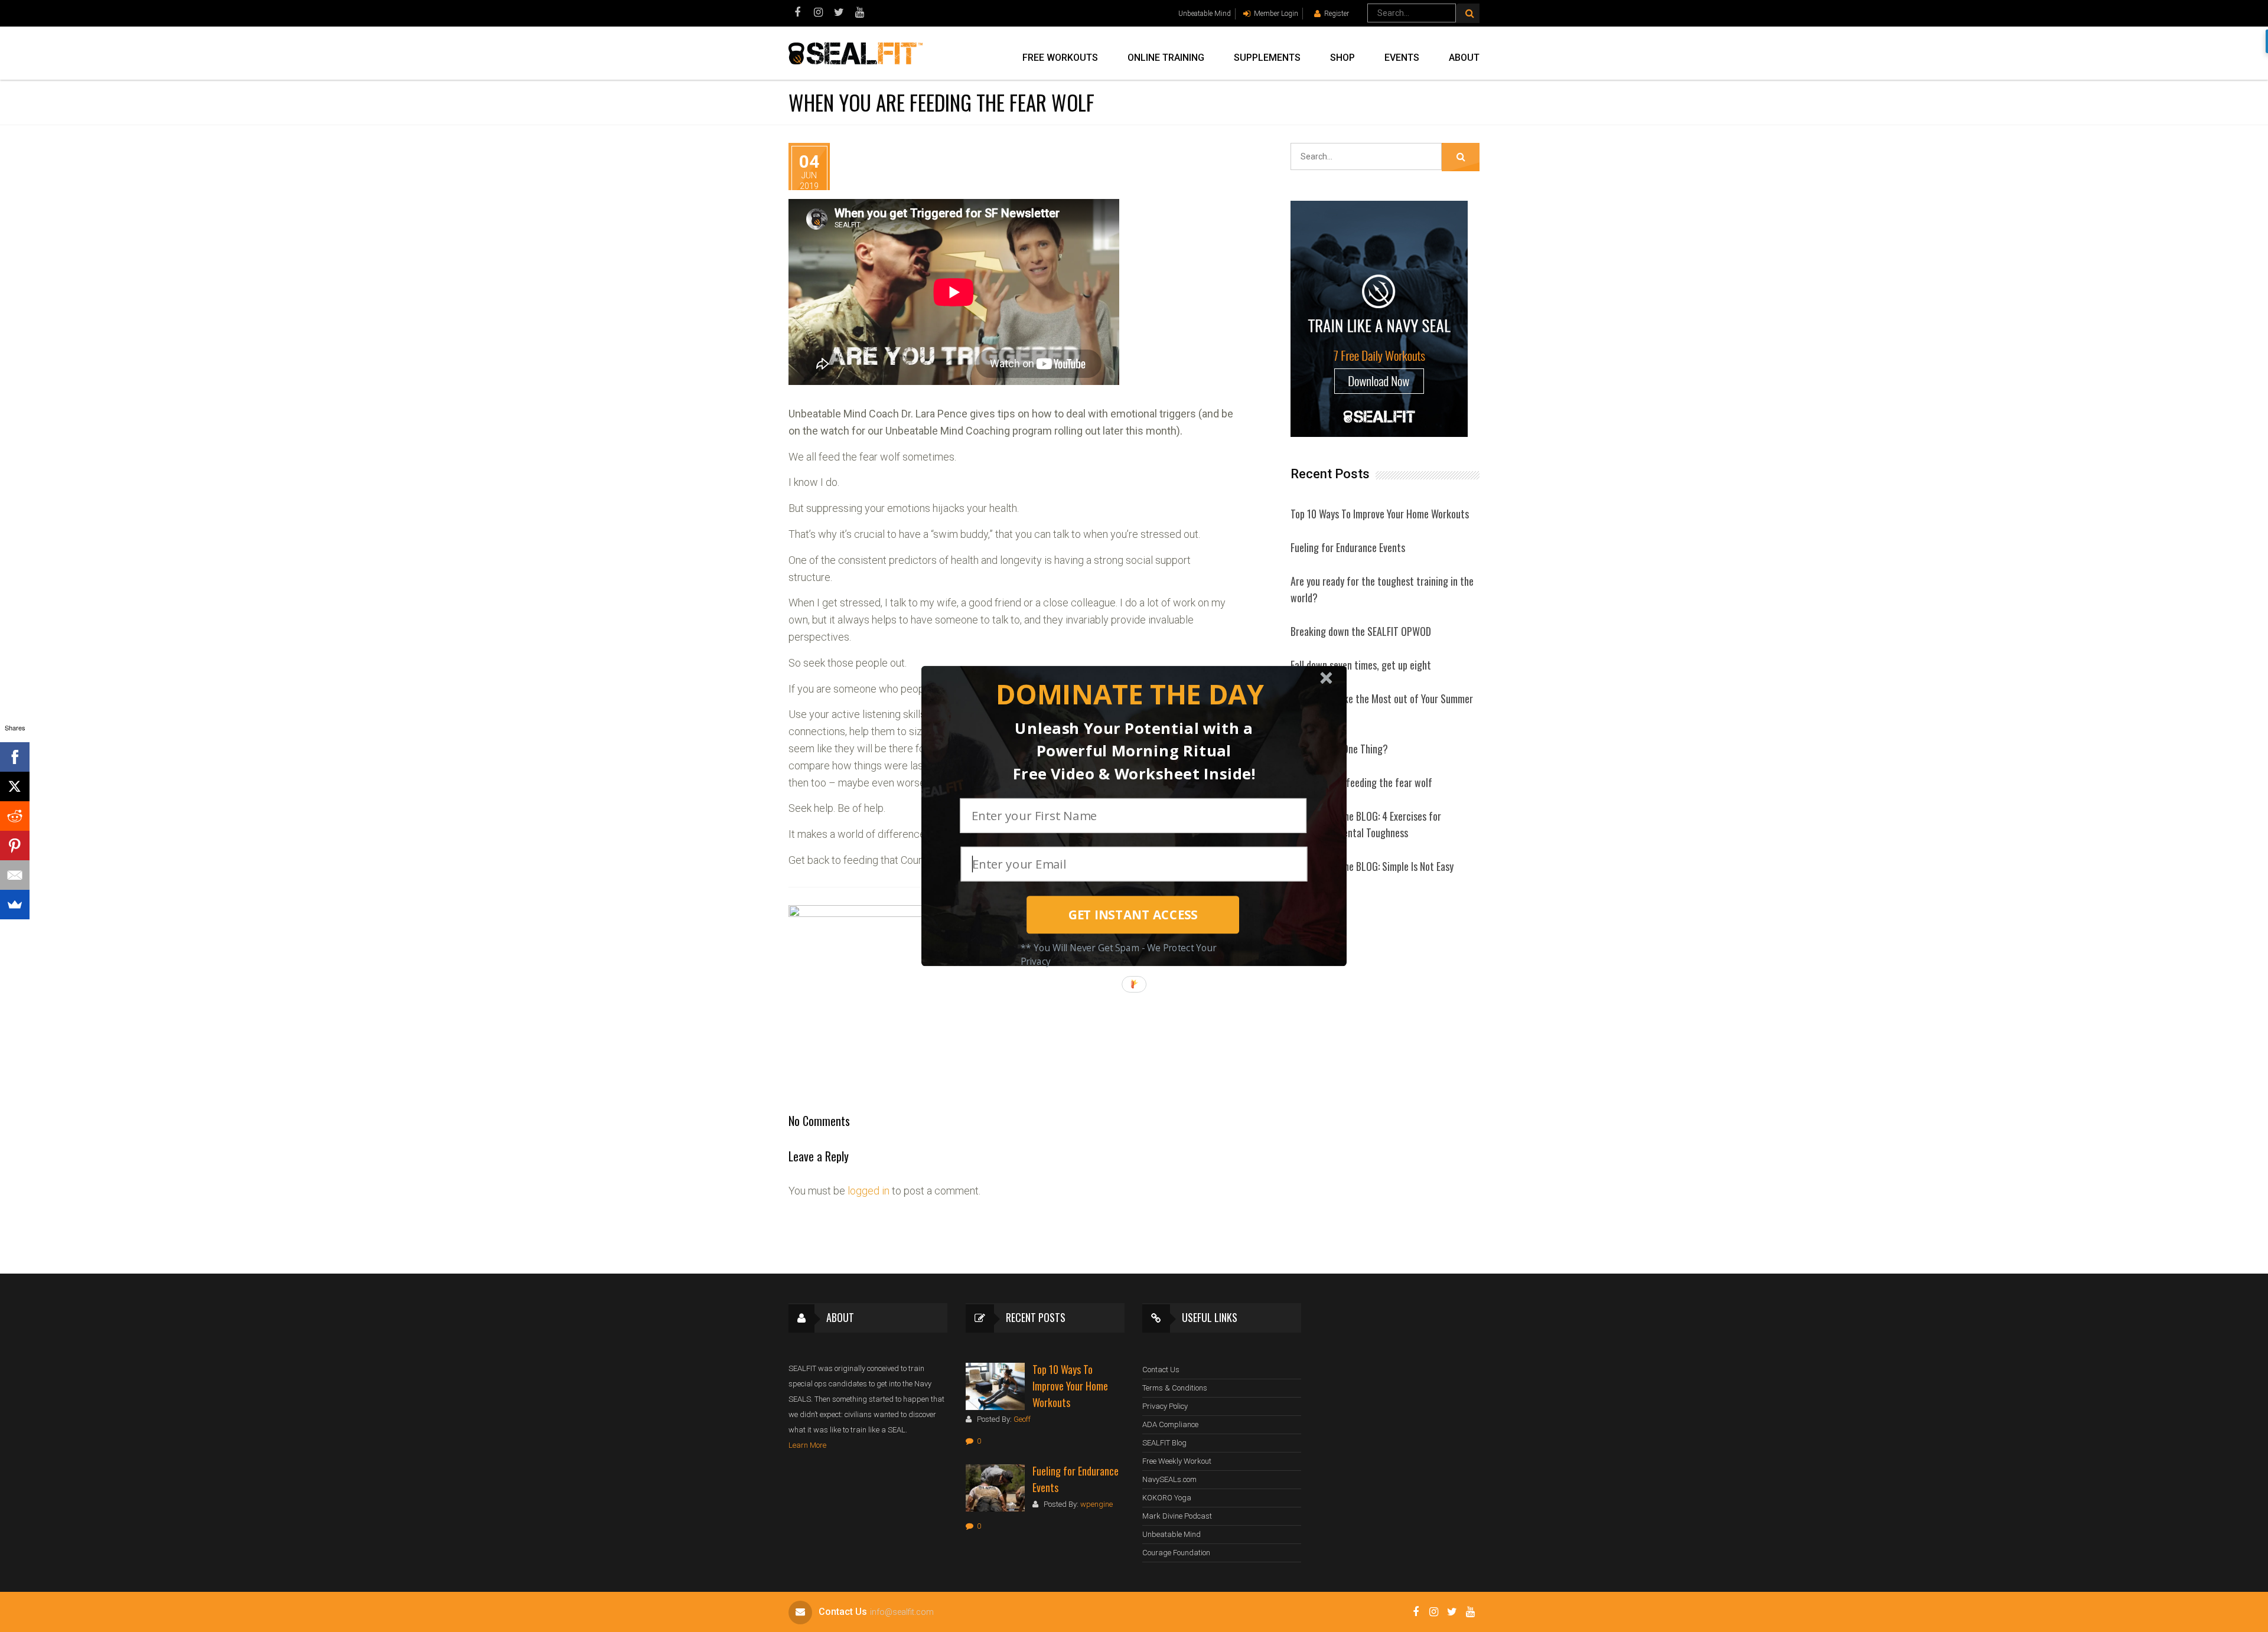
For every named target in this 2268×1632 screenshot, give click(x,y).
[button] (1130, 695)
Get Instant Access (1133, 915)
